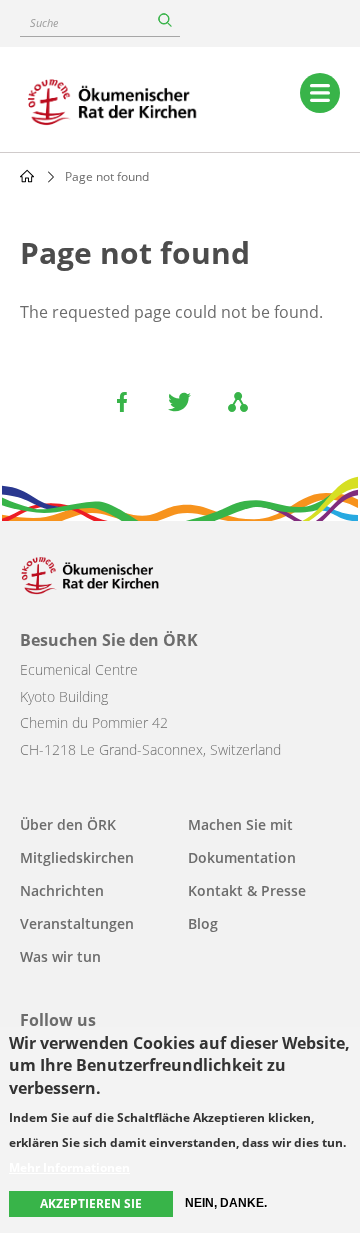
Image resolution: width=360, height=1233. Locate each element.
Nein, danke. (226, 1203)
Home (27, 176)
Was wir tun (60, 956)
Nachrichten (62, 890)
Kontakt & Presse (247, 890)
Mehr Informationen (69, 1168)
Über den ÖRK (68, 824)
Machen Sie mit (240, 824)
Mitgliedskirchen (77, 857)
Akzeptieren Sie (91, 1203)
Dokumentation (242, 857)
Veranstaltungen (77, 923)
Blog (203, 923)
